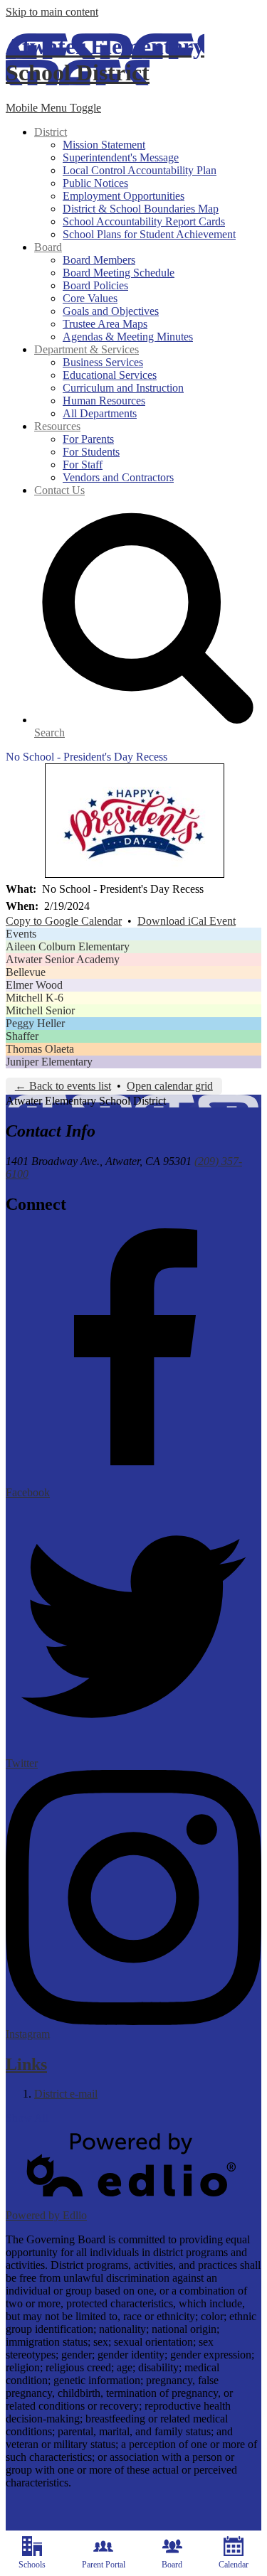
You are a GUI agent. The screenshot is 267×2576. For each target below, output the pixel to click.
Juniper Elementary (49, 1062)
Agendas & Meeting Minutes (128, 337)
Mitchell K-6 (35, 998)
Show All (27, 2118)
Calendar (234, 2565)
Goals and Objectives (111, 311)
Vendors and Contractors (118, 477)
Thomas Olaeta (40, 1049)
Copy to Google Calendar (64, 921)
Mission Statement (104, 145)
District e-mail (66, 2094)
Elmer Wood (34, 985)
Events (21, 934)
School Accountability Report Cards (144, 221)
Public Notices (95, 183)
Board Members (99, 260)
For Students (91, 452)
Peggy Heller (35, 1023)
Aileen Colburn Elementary (68, 946)
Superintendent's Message (121, 157)
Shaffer (22, 1036)
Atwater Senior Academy (63, 959)
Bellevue (26, 972)
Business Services (103, 362)
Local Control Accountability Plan (140, 170)
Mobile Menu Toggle (53, 108)
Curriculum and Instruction (123, 388)
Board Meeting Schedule (119, 273)
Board (172, 2565)
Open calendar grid (170, 1086)
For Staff (83, 465)
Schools (32, 2565)
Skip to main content (52, 12)
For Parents (88, 439)
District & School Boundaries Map (141, 209)
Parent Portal (104, 2565)
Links (26, 2064)
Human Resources (104, 401)
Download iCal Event (187, 921)
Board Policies (95, 285)
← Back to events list (63, 1086)
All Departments (100, 413)
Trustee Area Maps (105, 324)
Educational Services (110, 375)
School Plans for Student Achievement (149, 234)
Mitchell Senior (40, 1010)
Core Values (90, 298)
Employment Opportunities (124, 196)
